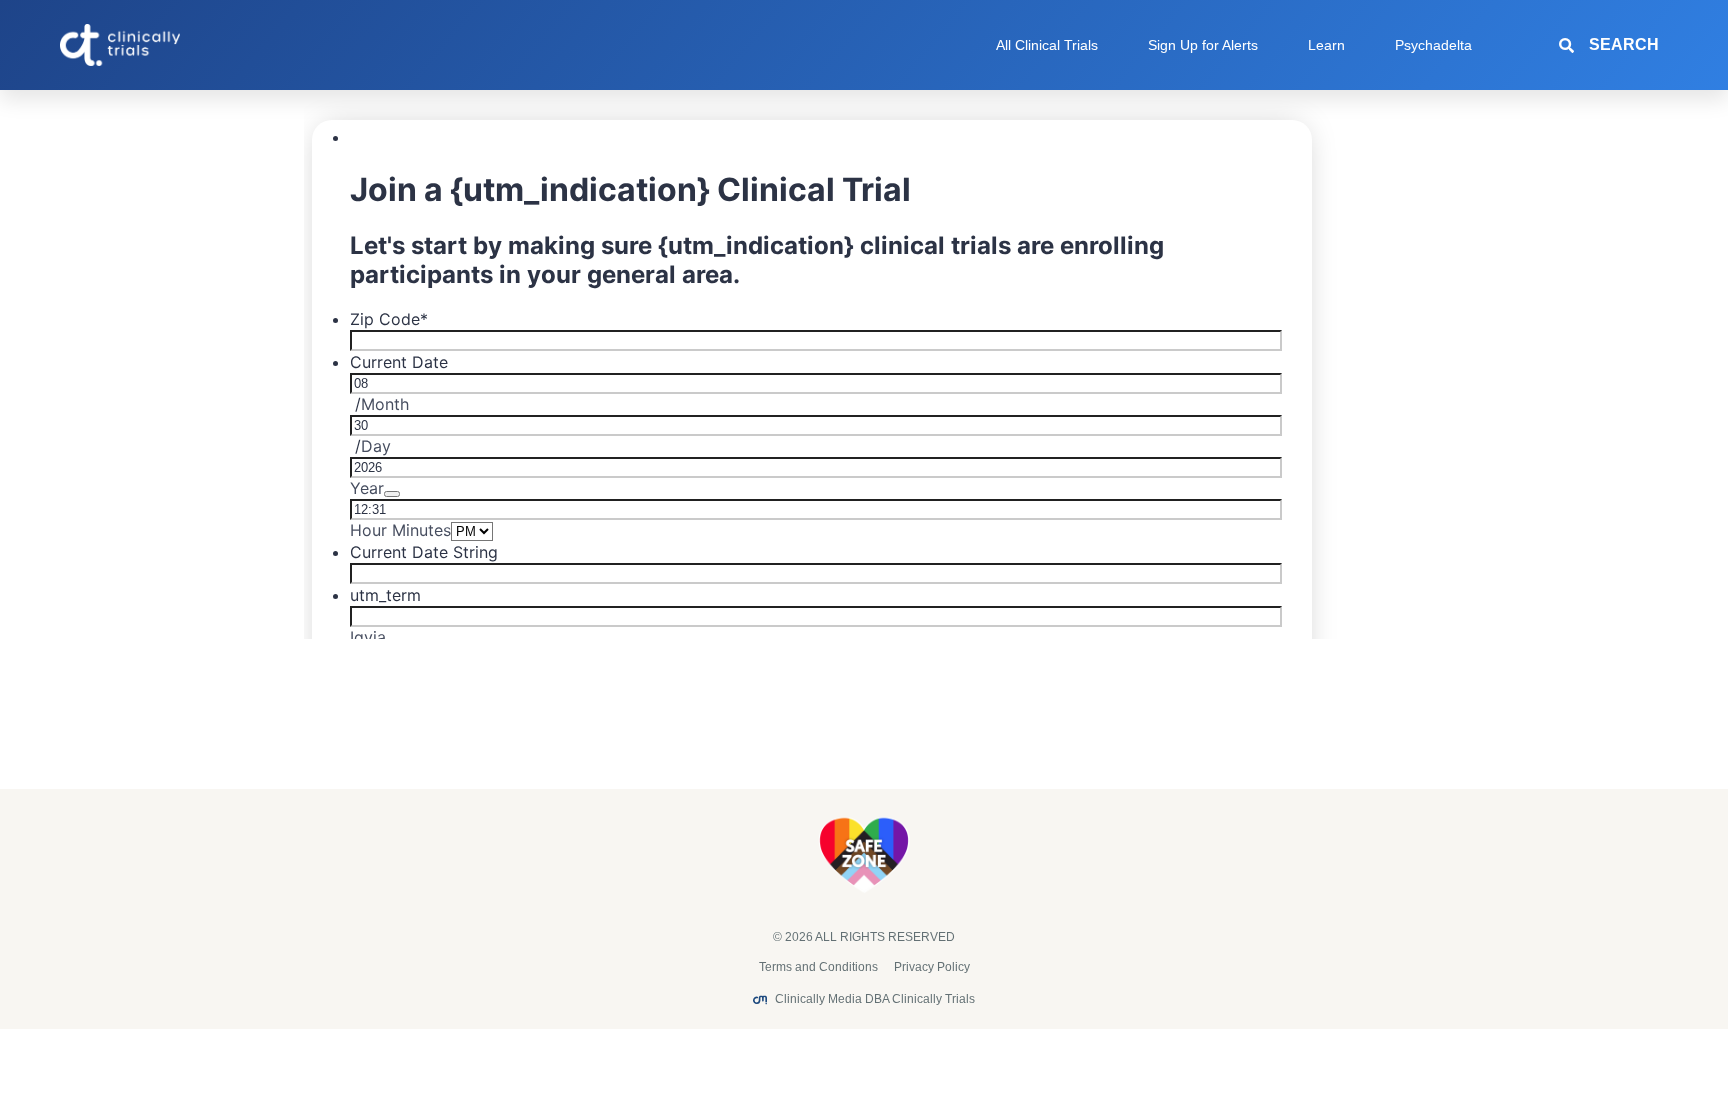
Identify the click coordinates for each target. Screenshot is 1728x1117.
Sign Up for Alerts (1203, 45)
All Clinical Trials (1047, 45)
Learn (1326, 45)
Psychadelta (1433, 45)
